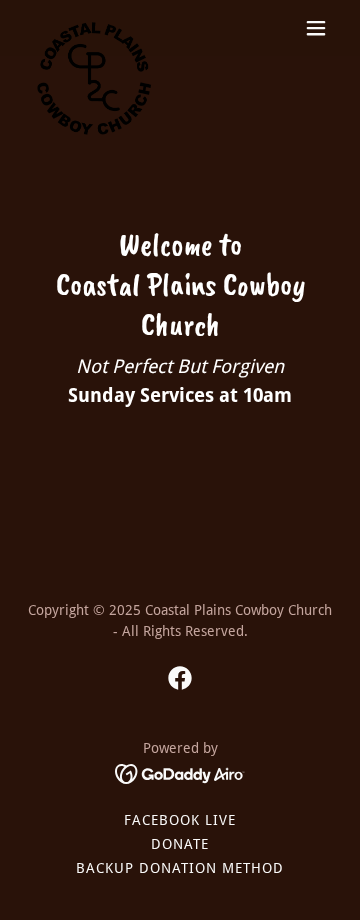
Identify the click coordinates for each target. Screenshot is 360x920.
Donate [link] (180, 844)
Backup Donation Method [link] (180, 868)
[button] (316, 28)
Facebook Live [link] (180, 820)
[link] (94, 28)
